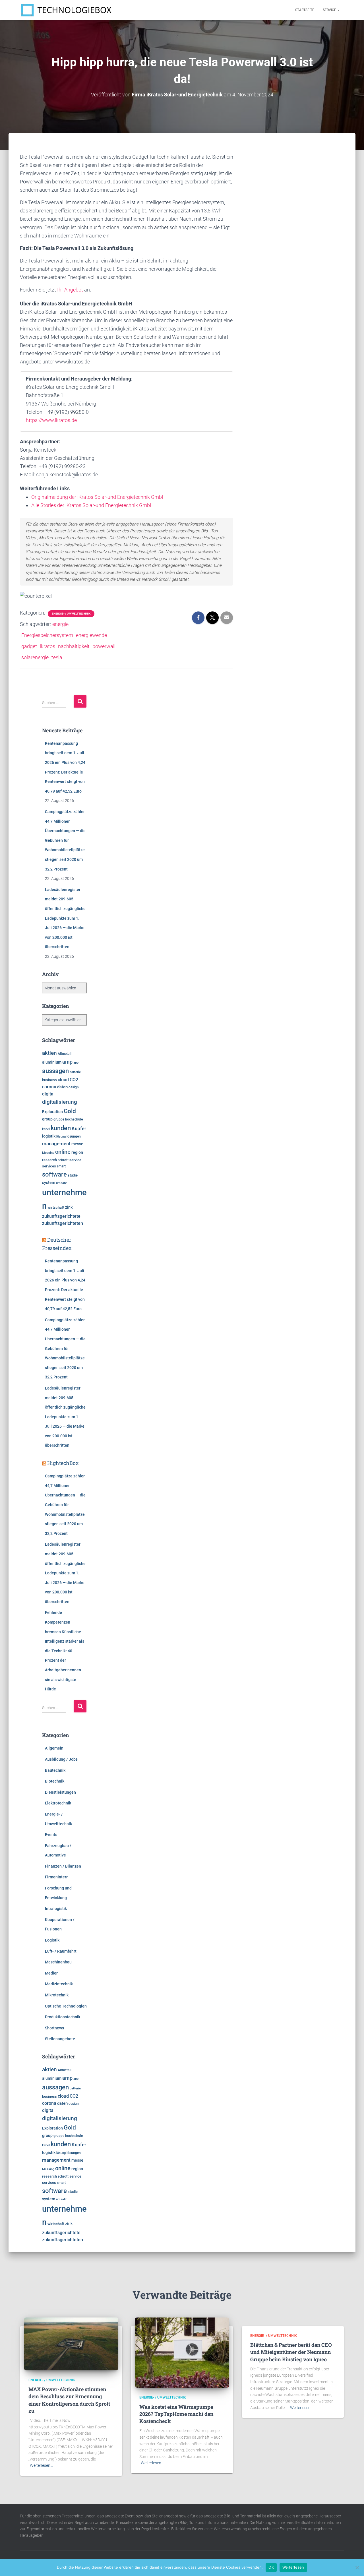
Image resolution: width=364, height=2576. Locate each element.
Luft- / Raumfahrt (61, 1951)
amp (67, 1062)
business (49, 1080)
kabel (46, 1129)
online (63, 1152)
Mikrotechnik (57, 1995)
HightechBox (63, 1463)
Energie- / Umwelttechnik (71, 614)
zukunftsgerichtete (61, 1216)
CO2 (74, 1080)
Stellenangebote (60, 2039)
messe (77, 1144)
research (49, 1160)
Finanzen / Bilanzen (63, 1866)
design (74, 1087)
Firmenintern (57, 1877)
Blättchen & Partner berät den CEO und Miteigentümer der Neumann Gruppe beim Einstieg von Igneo (291, 2352)
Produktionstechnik (63, 2017)
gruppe (59, 1119)
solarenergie (35, 657)
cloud (63, 1080)
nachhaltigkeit (74, 646)
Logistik (52, 1940)
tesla (57, 657)
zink (69, 1207)
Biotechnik (55, 1781)
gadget (29, 646)
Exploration (52, 1112)
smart (61, 1166)
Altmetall (65, 1054)
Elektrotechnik (58, 1803)
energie (60, 624)
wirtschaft (56, 1207)
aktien (49, 1053)
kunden (61, 1128)
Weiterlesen (293, 2567)
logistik (49, 1136)
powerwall (104, 646)
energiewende (91, 635)
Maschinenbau (58, 1962)
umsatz (61, 1183)
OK (271, 2567)
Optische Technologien (66, 2006)
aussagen (55, 1071)
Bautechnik (55, 1770)
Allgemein (54, 1748)
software (54, 1174)
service (75, 1160)
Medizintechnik (59, 1984)
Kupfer (79, 1128)
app (76, 1062)
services (49, 1166)
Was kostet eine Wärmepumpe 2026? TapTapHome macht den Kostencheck (176, 2414)
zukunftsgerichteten (63, 1223)
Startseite (305, 10)
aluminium (52, 1062)
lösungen (74, 1136)
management (56, 1144)
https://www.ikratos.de (51, 420)
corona (49, 1087)
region (77, 1152)
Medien (52, 1973)
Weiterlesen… (41, 2465)
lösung (61, 1137)
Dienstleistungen (60, 1792)
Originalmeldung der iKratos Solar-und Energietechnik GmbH (98, 497)
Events (51, 1835)
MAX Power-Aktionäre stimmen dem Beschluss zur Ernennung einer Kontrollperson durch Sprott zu (69, 2400)
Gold (70, 1111)
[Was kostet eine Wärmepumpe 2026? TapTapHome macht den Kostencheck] (182, 2352)
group (47, 1119)
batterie (75, 1072)
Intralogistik (56, 1909)
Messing (48, 1153)
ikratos (47, 646)
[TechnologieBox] (66, 10)
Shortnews (54, 2028)
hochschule (74, 1119)
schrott (63, 1160)
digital (48, 1094)
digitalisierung (60, 1102)
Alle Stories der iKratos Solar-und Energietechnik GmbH (92, 505)
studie (73, 1175)
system (49, 1182)
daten (62, 1087)
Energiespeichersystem (47, 635)
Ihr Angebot (70, 290)
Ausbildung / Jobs (61, 1759)
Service (330, 10)
